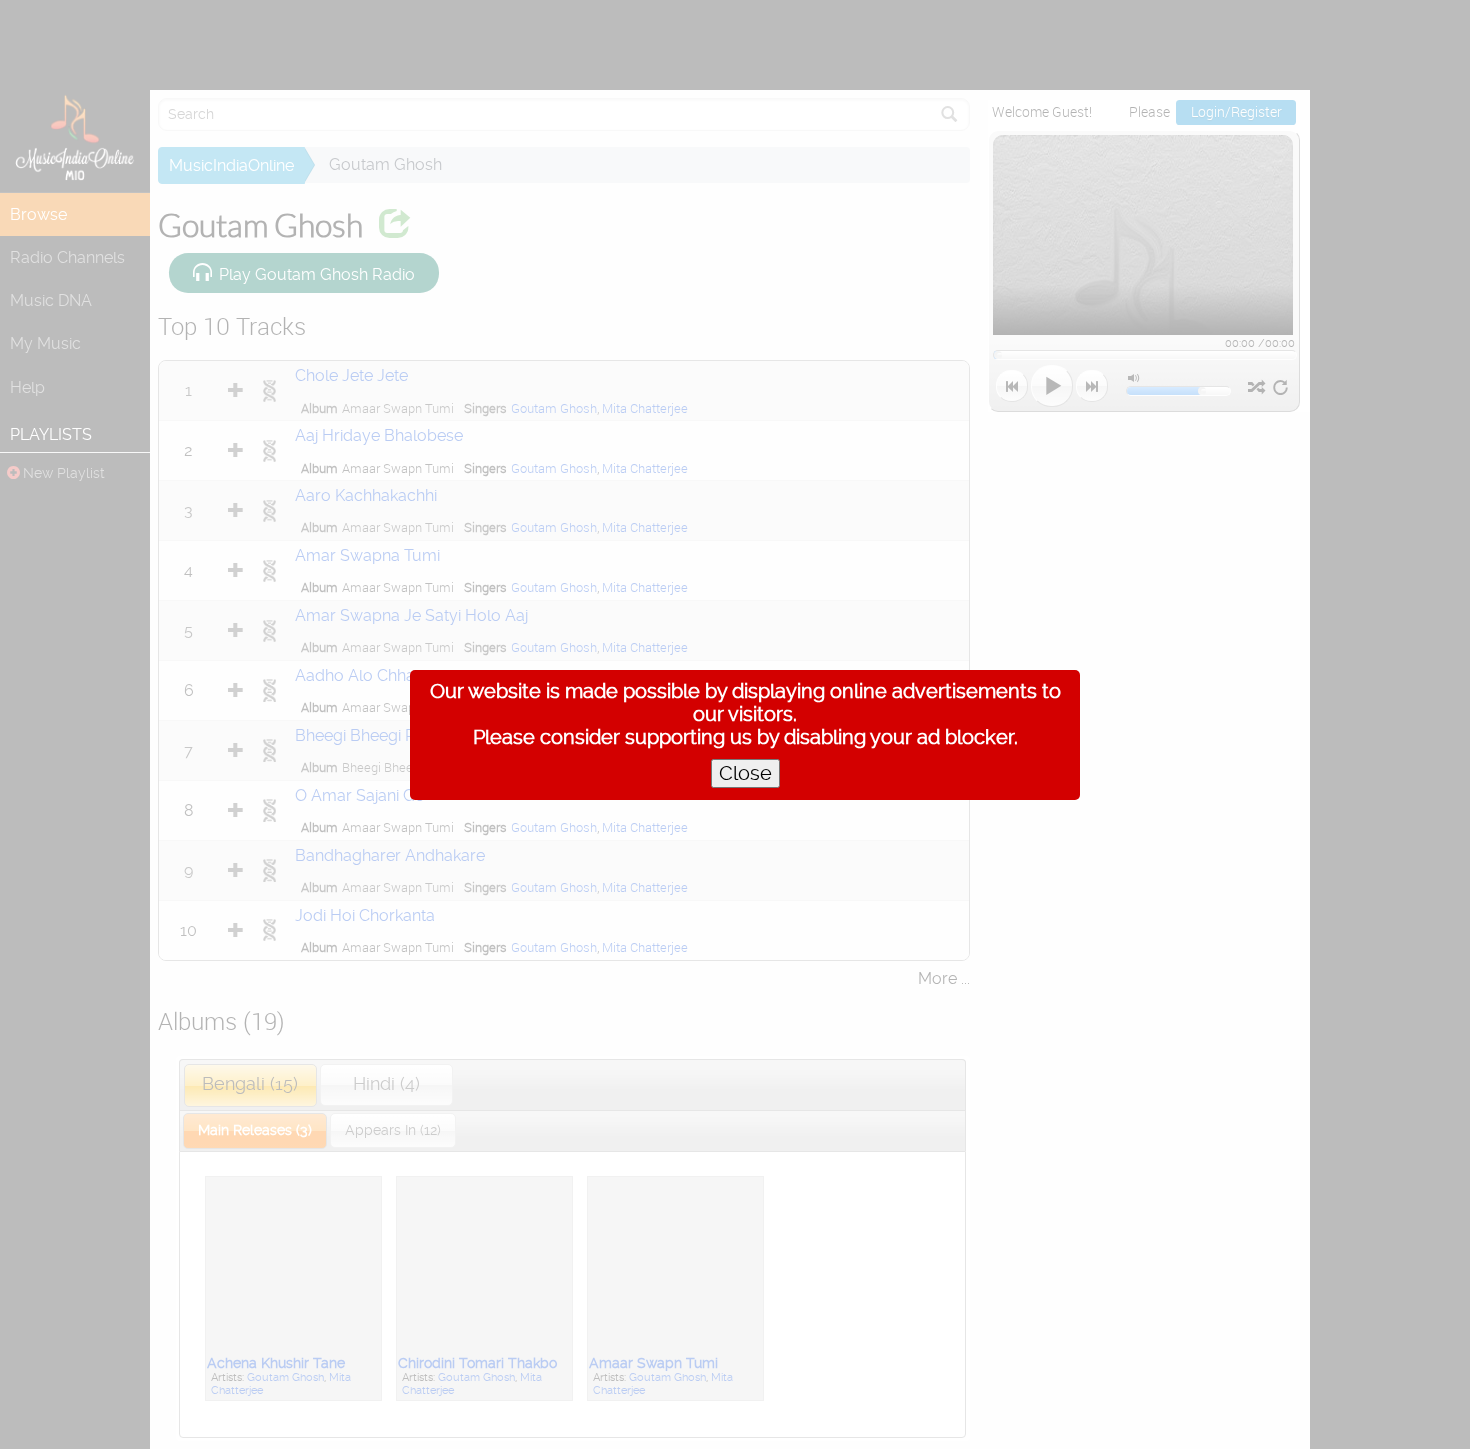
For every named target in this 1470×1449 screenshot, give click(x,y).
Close (745, 773)
